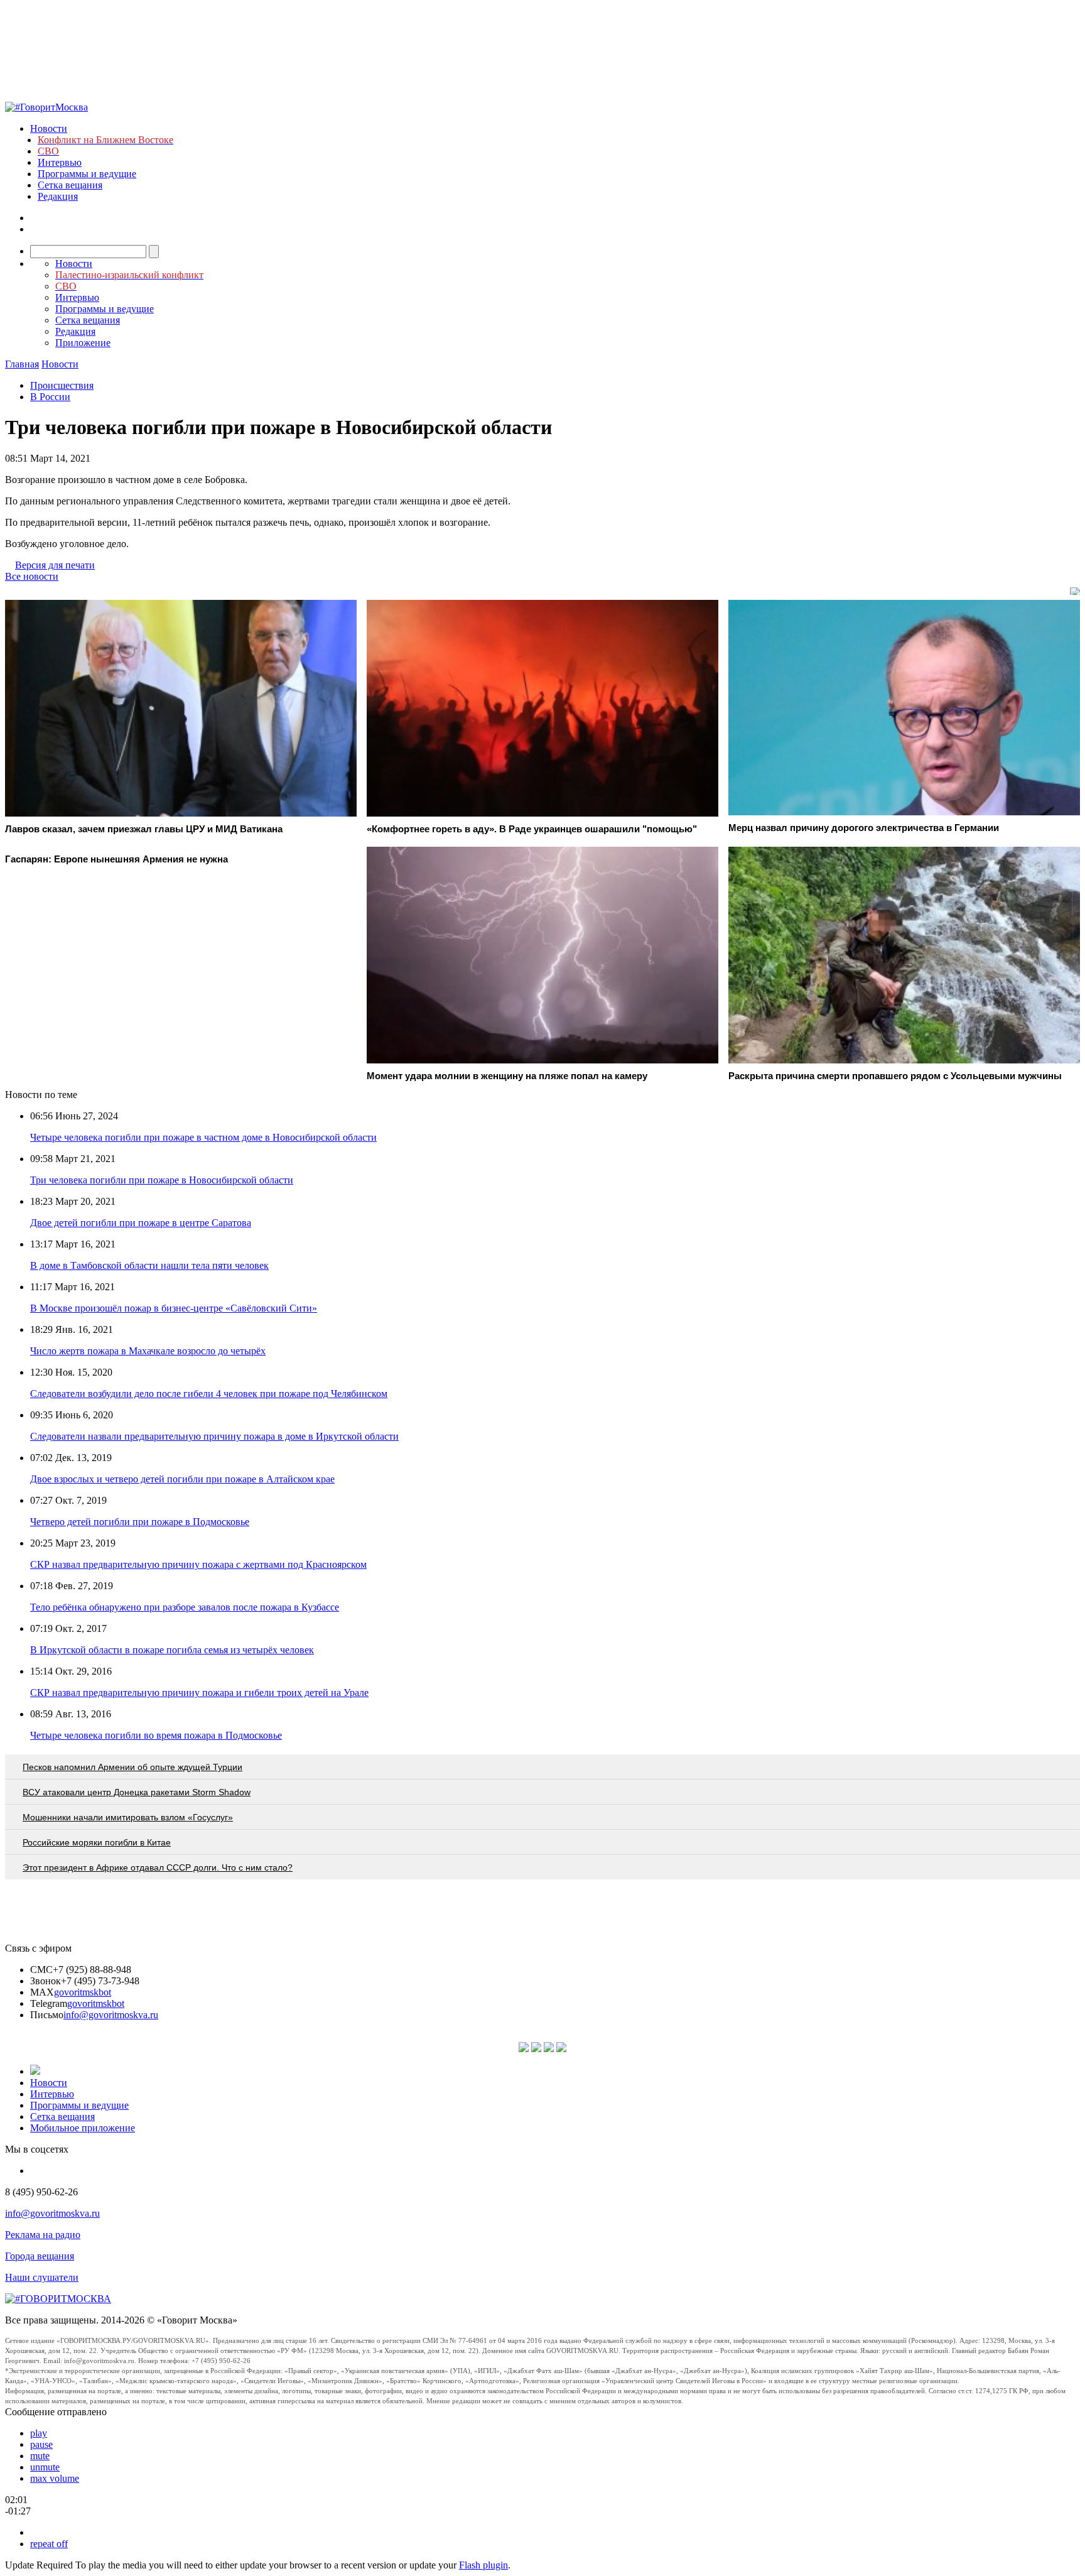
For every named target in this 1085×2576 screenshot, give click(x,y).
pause (41, 2444)
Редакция (58, 196)
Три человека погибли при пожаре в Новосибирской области (162, 1180)
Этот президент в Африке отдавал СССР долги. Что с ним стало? (158, 1867)
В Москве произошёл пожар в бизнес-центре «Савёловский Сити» (174, 1308)
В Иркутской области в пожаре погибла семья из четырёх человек (172, 1650)
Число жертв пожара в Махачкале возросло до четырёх (148, 1351)
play (39, 2433)
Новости (49, 128)
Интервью (60, 162)
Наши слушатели (42, 2277)
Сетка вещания (70, 185)
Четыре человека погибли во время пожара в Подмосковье (156, 1735)
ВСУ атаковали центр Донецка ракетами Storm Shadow (137, 1792)
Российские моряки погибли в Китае (97, 1842)
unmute (45, 2467)
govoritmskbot (83, 1992)
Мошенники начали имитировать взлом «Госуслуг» (128, 1817)
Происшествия (62, 385)
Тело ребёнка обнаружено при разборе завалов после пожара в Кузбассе (185, 1607)
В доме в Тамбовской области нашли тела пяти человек (149, 1265)
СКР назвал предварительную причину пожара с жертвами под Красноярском (198, 1564)
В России (50, 397)
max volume (55, 2478)
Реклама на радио (43, 2235)
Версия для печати (55, 565)
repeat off (49, 2544)
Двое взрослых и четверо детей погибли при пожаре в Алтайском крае (182, 1479)
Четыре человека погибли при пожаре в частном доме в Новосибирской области (203, 1137)
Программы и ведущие (87, 174)
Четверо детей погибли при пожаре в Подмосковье (140, 1522)
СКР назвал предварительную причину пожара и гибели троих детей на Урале (199, 1693)
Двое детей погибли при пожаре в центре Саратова (141, 1223)
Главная (22, 364)
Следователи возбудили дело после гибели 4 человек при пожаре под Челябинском (209, 1394)
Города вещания (40, 2256)
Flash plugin (483, 2565)
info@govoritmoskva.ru (111, 2015)
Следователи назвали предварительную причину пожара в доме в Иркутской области (214, 1436)
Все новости (32, 576)
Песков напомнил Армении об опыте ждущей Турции (132, 1767)
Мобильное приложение (83, 2128)
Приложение (83, 343)
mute (40, 2456)
